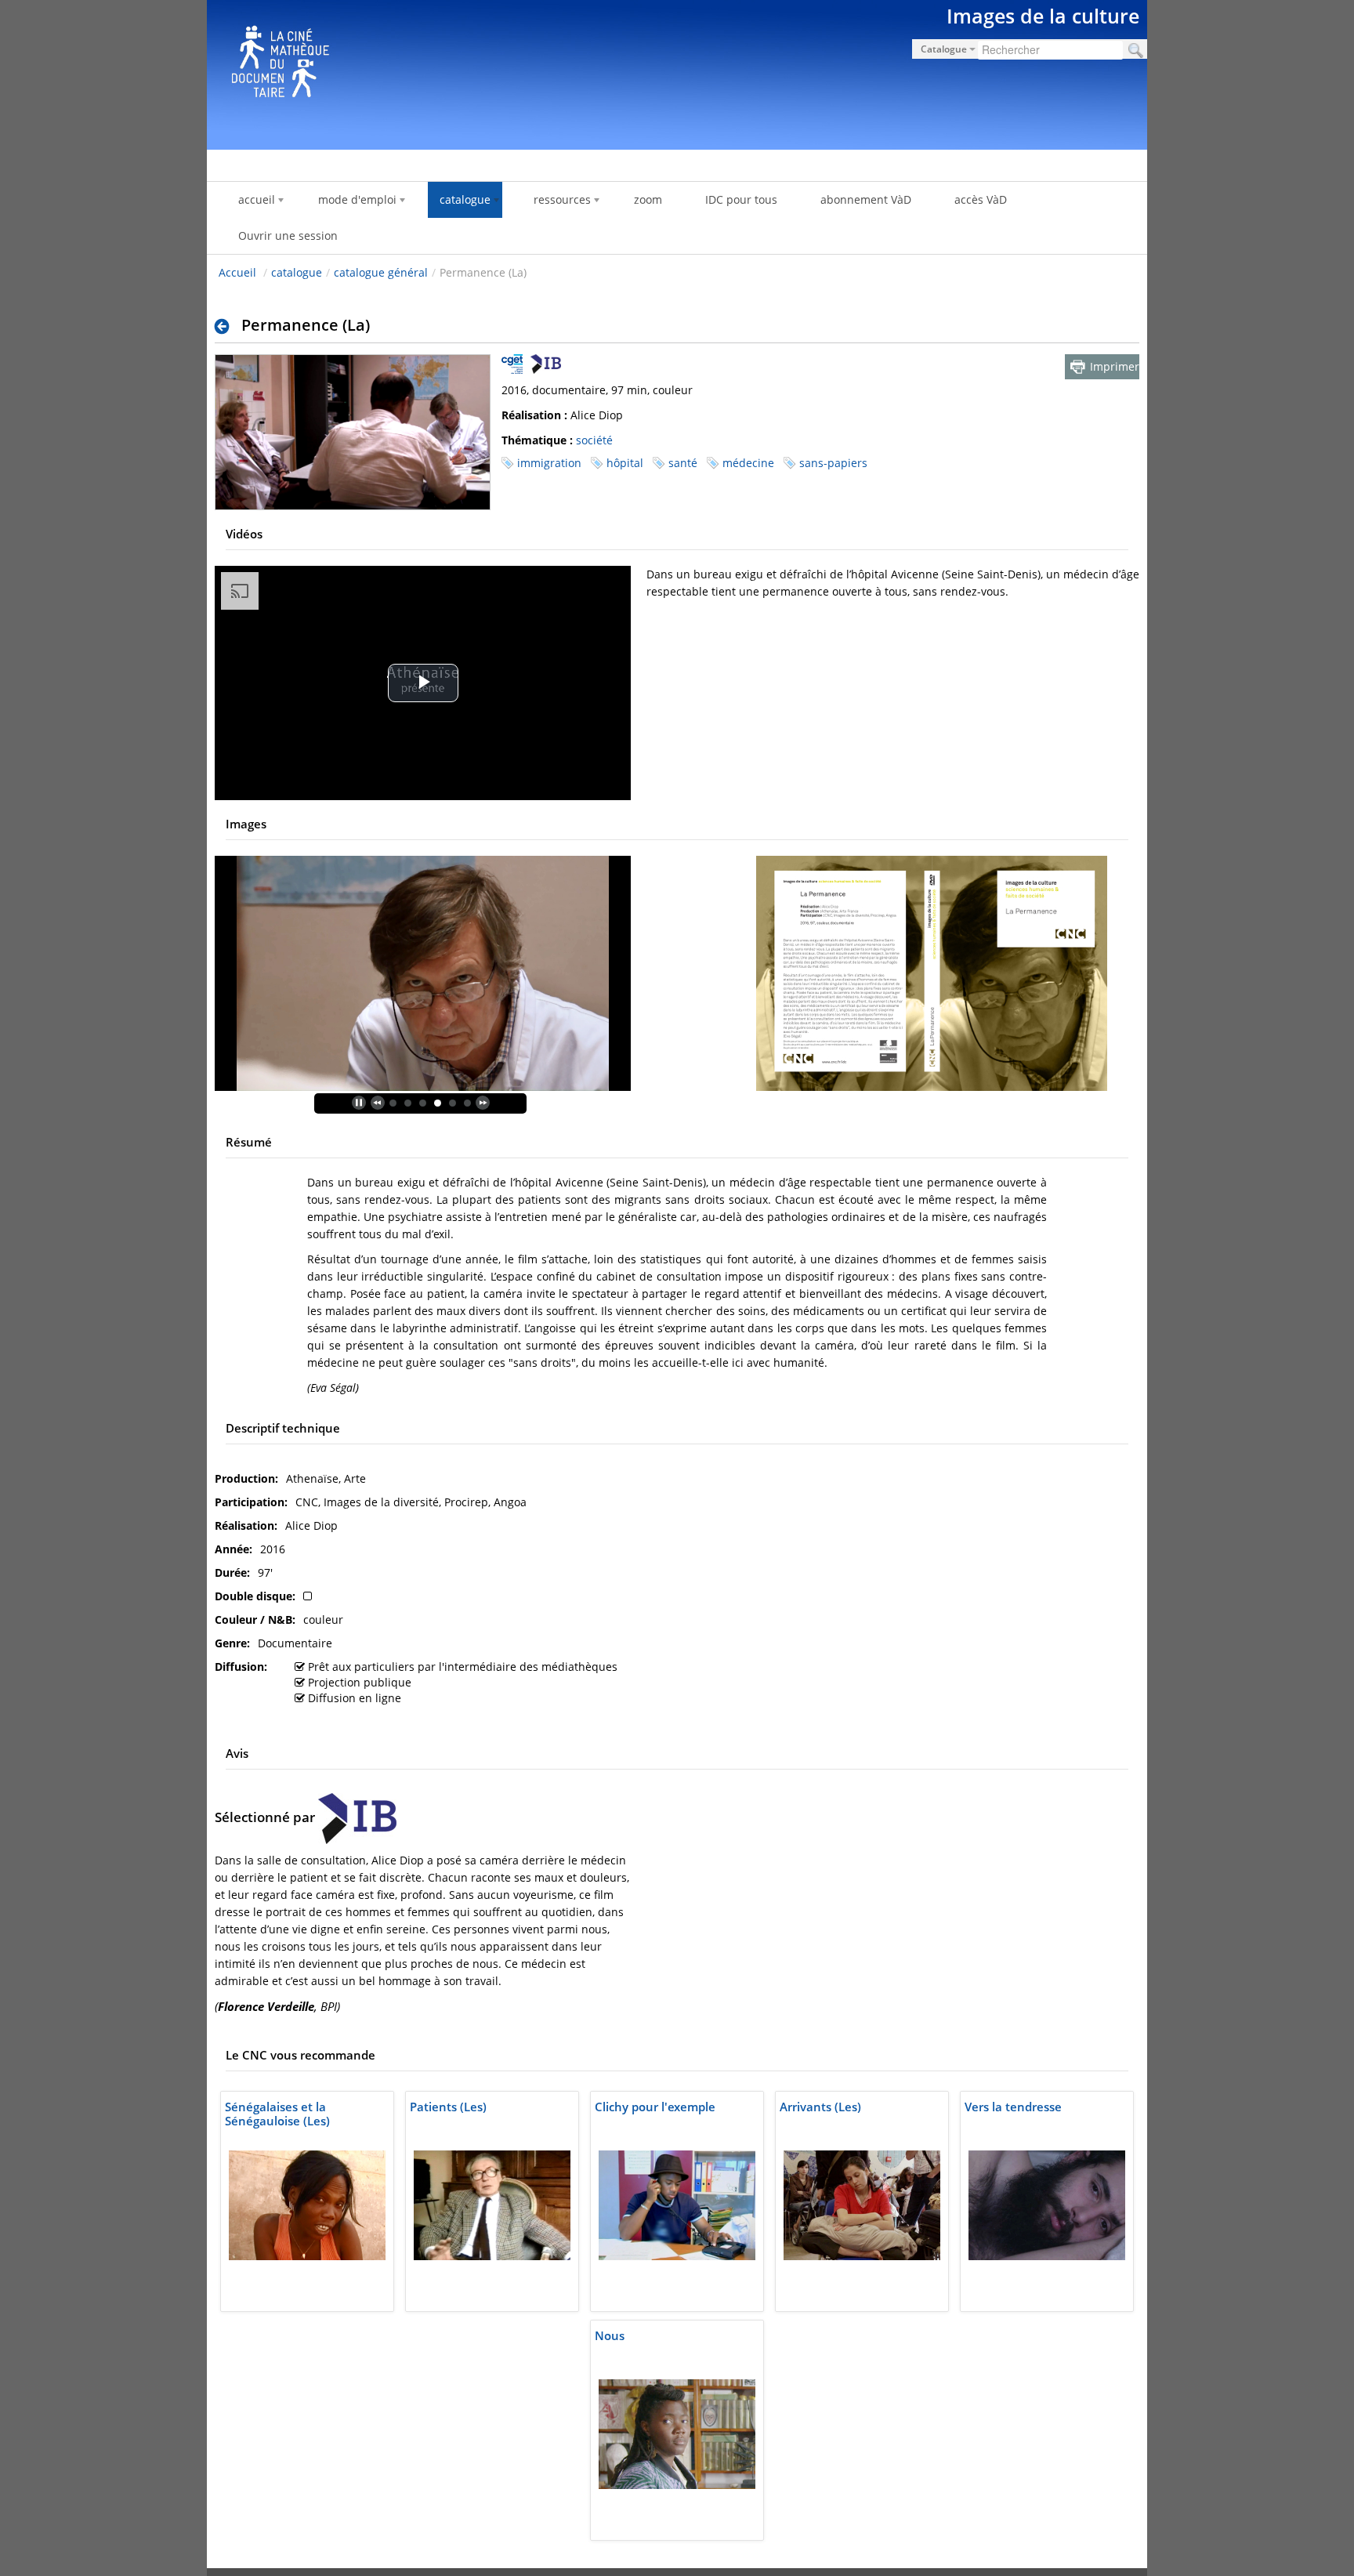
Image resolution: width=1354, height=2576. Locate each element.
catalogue (297, 272)
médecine (748, 463)
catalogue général (381, 272)
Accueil (237, 272)
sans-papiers (833, 463)
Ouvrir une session (288, 235)
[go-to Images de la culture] (677, 72)
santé (683, 463)
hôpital (625, 463)
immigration (549, 463)
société (594, 440)
